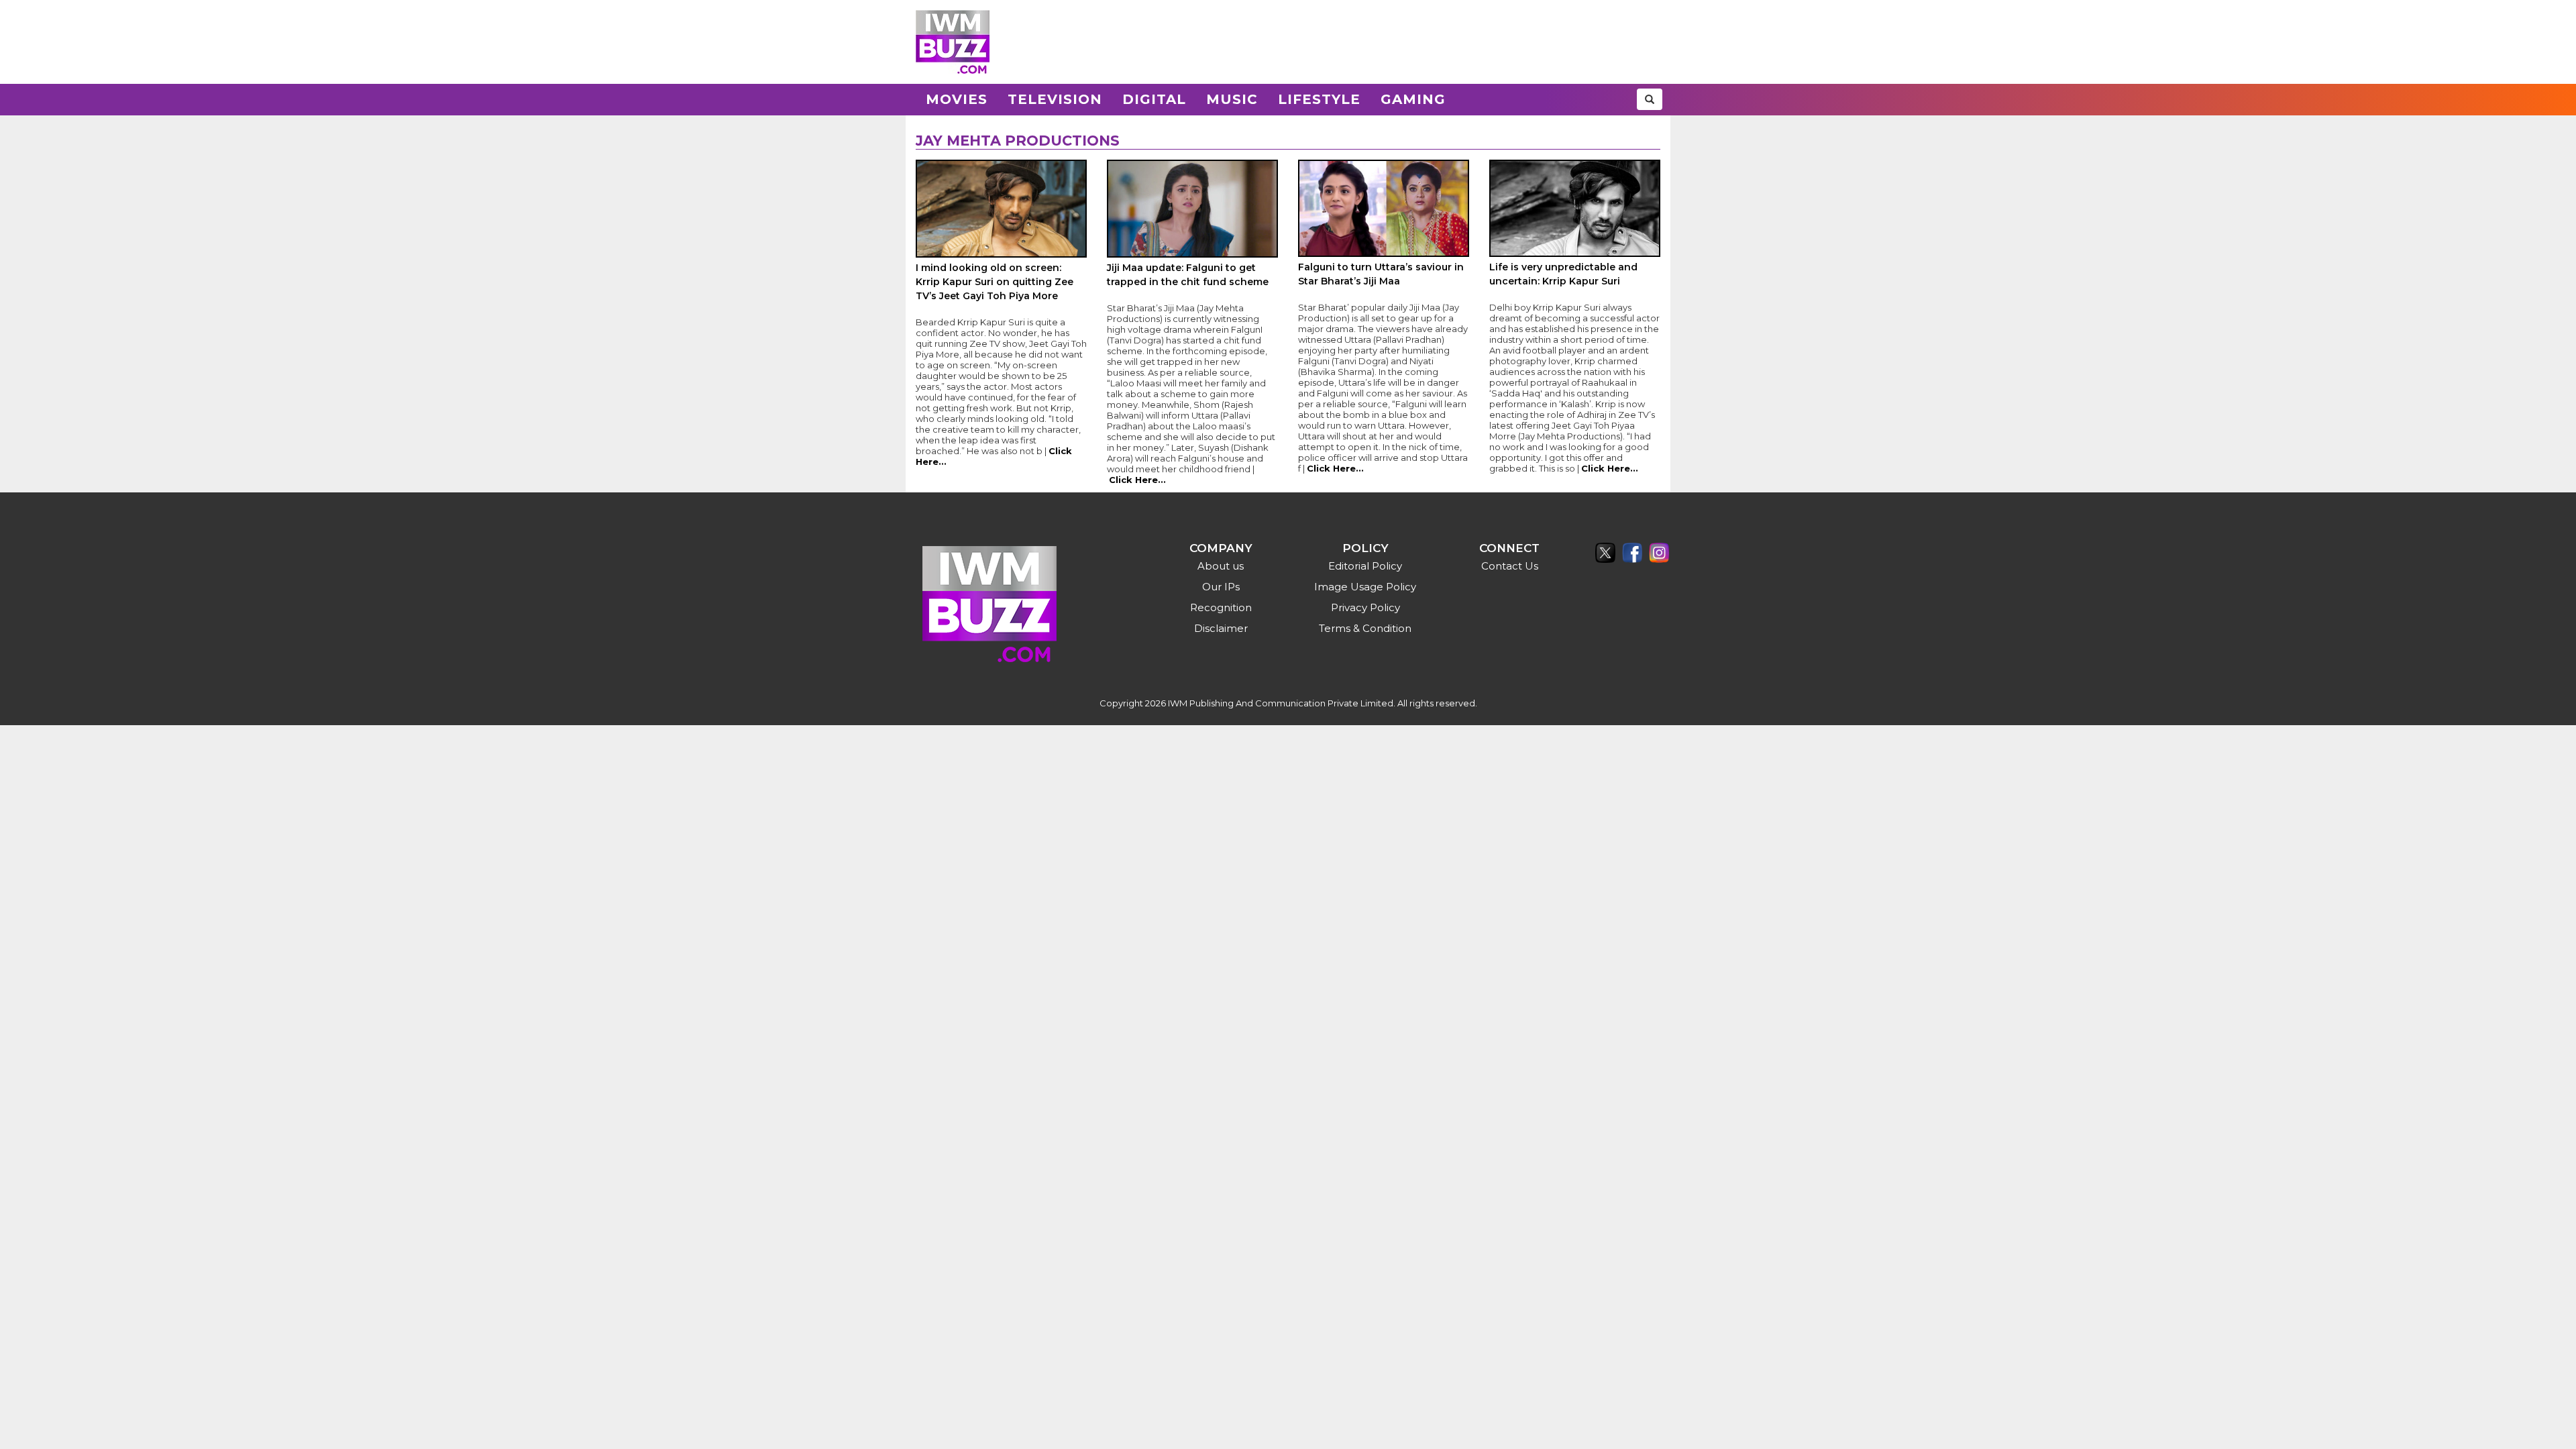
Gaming (1413, 99)
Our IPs (1221, 587)
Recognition (1221, 607)
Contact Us (1510, 566)
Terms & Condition (1365, 628)
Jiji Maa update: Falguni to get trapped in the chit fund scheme (1188, 275)
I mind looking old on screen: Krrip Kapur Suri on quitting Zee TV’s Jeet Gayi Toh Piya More (995, 282)
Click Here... (1137, 480)
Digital (1154, 99)
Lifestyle (1319, 99)
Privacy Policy (1365, 607)
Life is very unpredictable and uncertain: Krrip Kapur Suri (1563, 274)
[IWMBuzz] (953, 42)
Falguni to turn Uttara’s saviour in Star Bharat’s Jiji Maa (1381, 274)
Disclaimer (1221, 628)
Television (1055, 99)
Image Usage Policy (1365, 587)
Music (1232, 99)
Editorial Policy (1365, 566)
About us (1221, 566)
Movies (957, 99)
